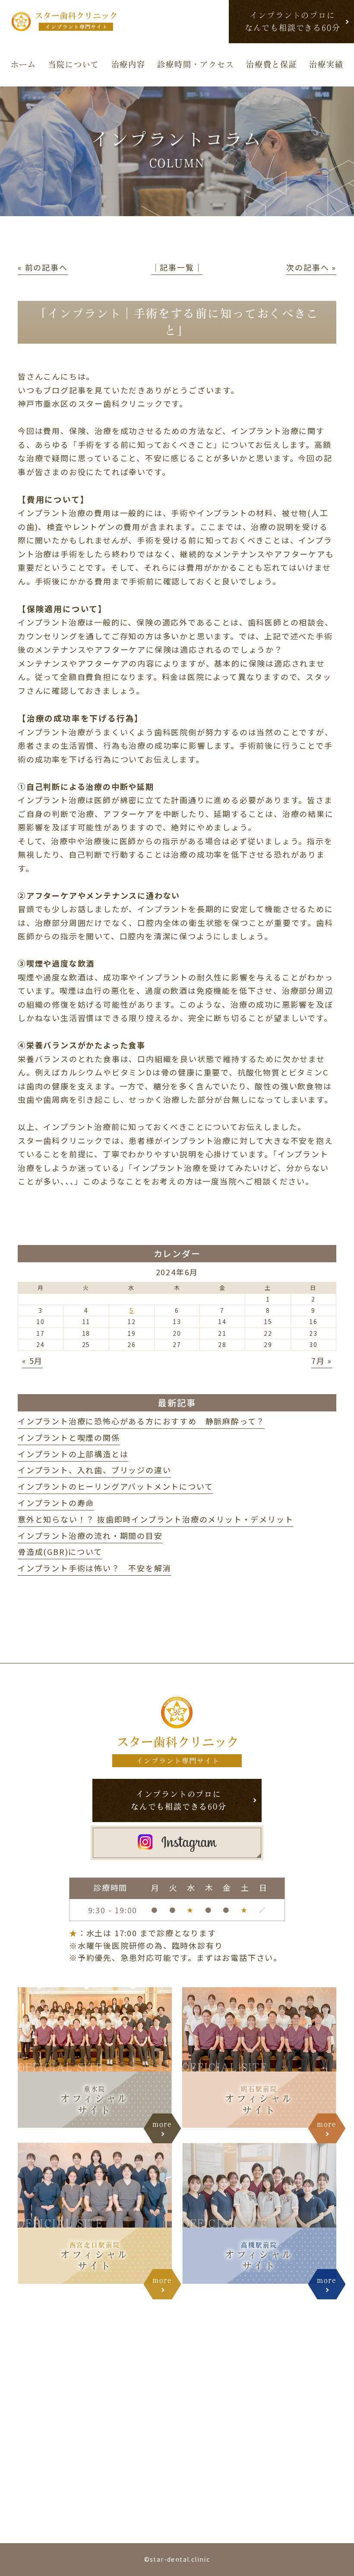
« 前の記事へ (43, 267)
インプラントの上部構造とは (73, 1454)
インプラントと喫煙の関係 (69, 1437)
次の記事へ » (311, 267)
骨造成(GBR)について (60, 1551)
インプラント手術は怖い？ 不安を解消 (94, 1568)
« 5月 (32, 1360)
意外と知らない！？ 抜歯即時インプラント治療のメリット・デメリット (155, 1519)
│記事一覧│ (177, 267)
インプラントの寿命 (56, 1503)
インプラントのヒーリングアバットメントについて (115, 1486)
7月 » (322, 1360)
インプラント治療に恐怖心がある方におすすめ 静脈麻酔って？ (141, 1421)
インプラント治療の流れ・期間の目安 (90, 1535)
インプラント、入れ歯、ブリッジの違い (94, 1470)
